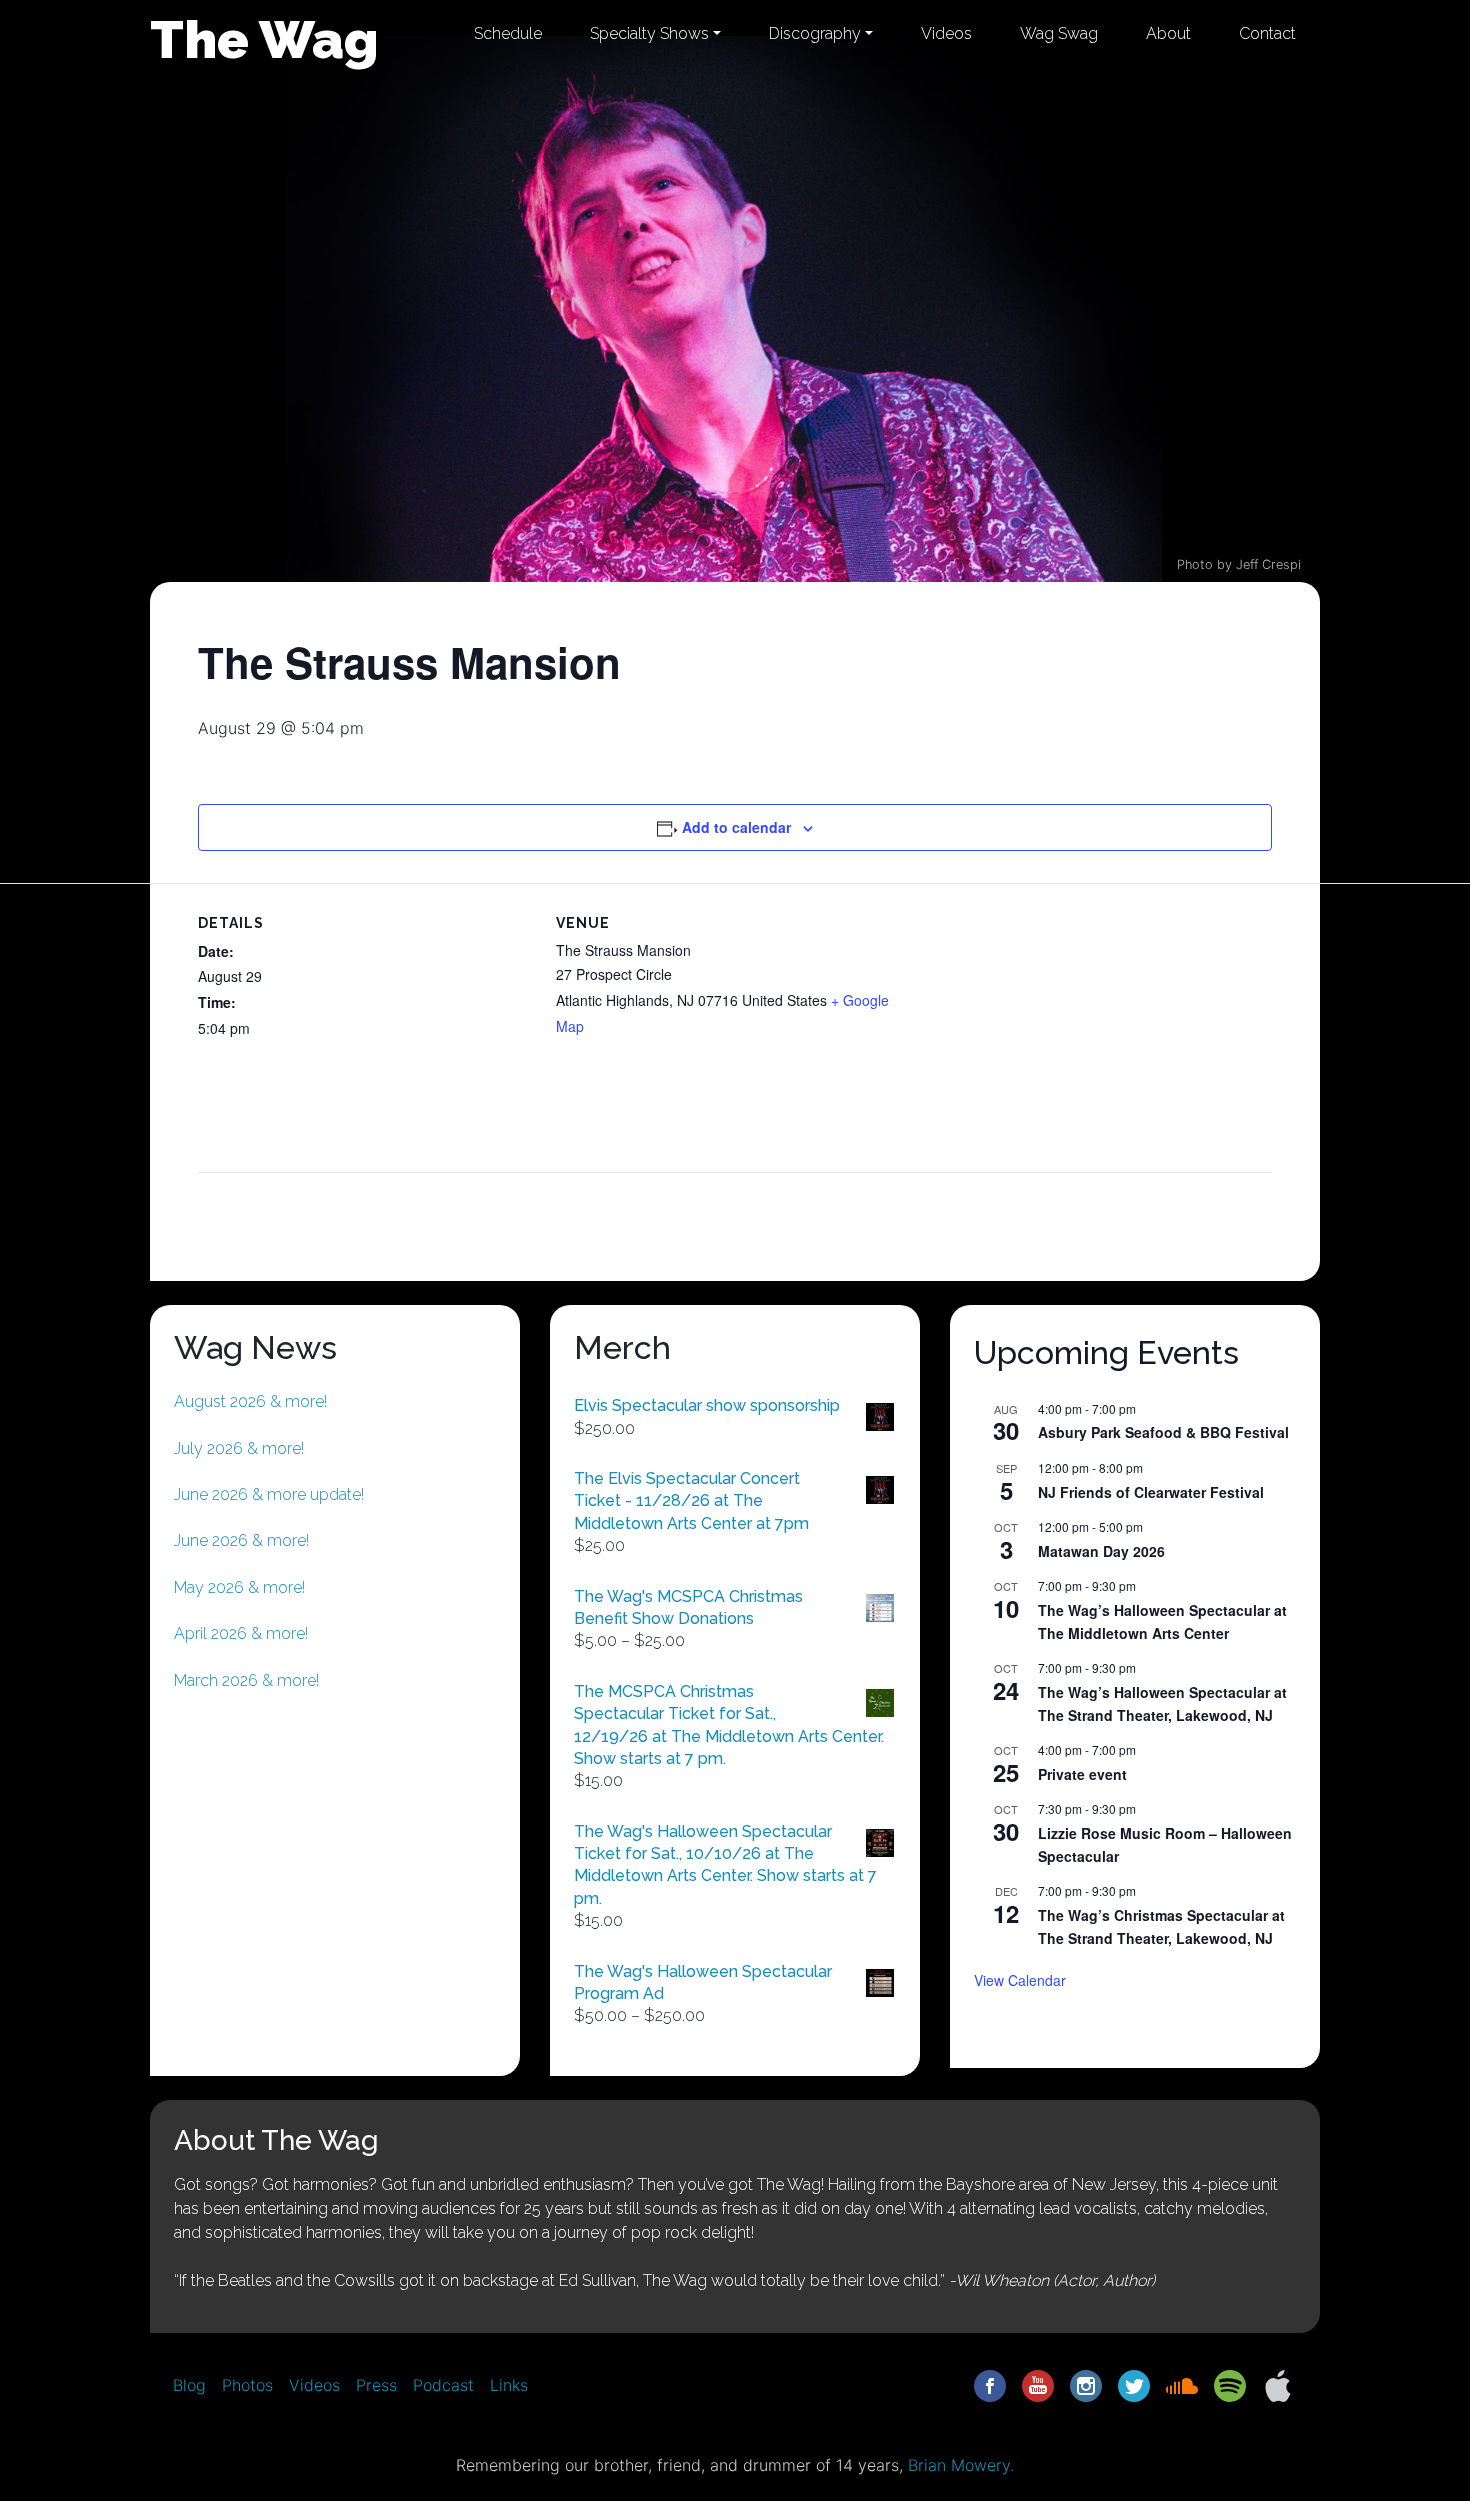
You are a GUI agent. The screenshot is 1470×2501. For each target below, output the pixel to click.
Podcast (443, 2385)
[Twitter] (1134, 2385)
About (1168, 33)
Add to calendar (736, 827)
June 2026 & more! (241, 1540)
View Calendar (1020, 1980)
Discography (815, 33)
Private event (1082, 1774)
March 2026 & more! (246, 1680)
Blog (189, 2385)
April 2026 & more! (241, 1633)
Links (509, 2385)
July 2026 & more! (239, 1448)
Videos (946, 33)
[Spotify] (1230, 2385)
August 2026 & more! (250, 1401)
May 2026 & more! (239, 1587)
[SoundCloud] (1182, 2385)
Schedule (508, 33)
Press (376, 2385)
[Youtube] (1038, 2385)
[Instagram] (1086, 2385)
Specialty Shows (649, 33)
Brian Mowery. (961, 2465)
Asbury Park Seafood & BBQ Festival (1163, 1432)
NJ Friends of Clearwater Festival (1151, 1492)
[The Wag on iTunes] (1278, 2385)
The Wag (264, 39)
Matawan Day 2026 (1101, 1551)
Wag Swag (1059, 33)
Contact (1267, 33)
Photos (247, 2385)
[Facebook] (990, 2385)
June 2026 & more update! (269, 1494)
